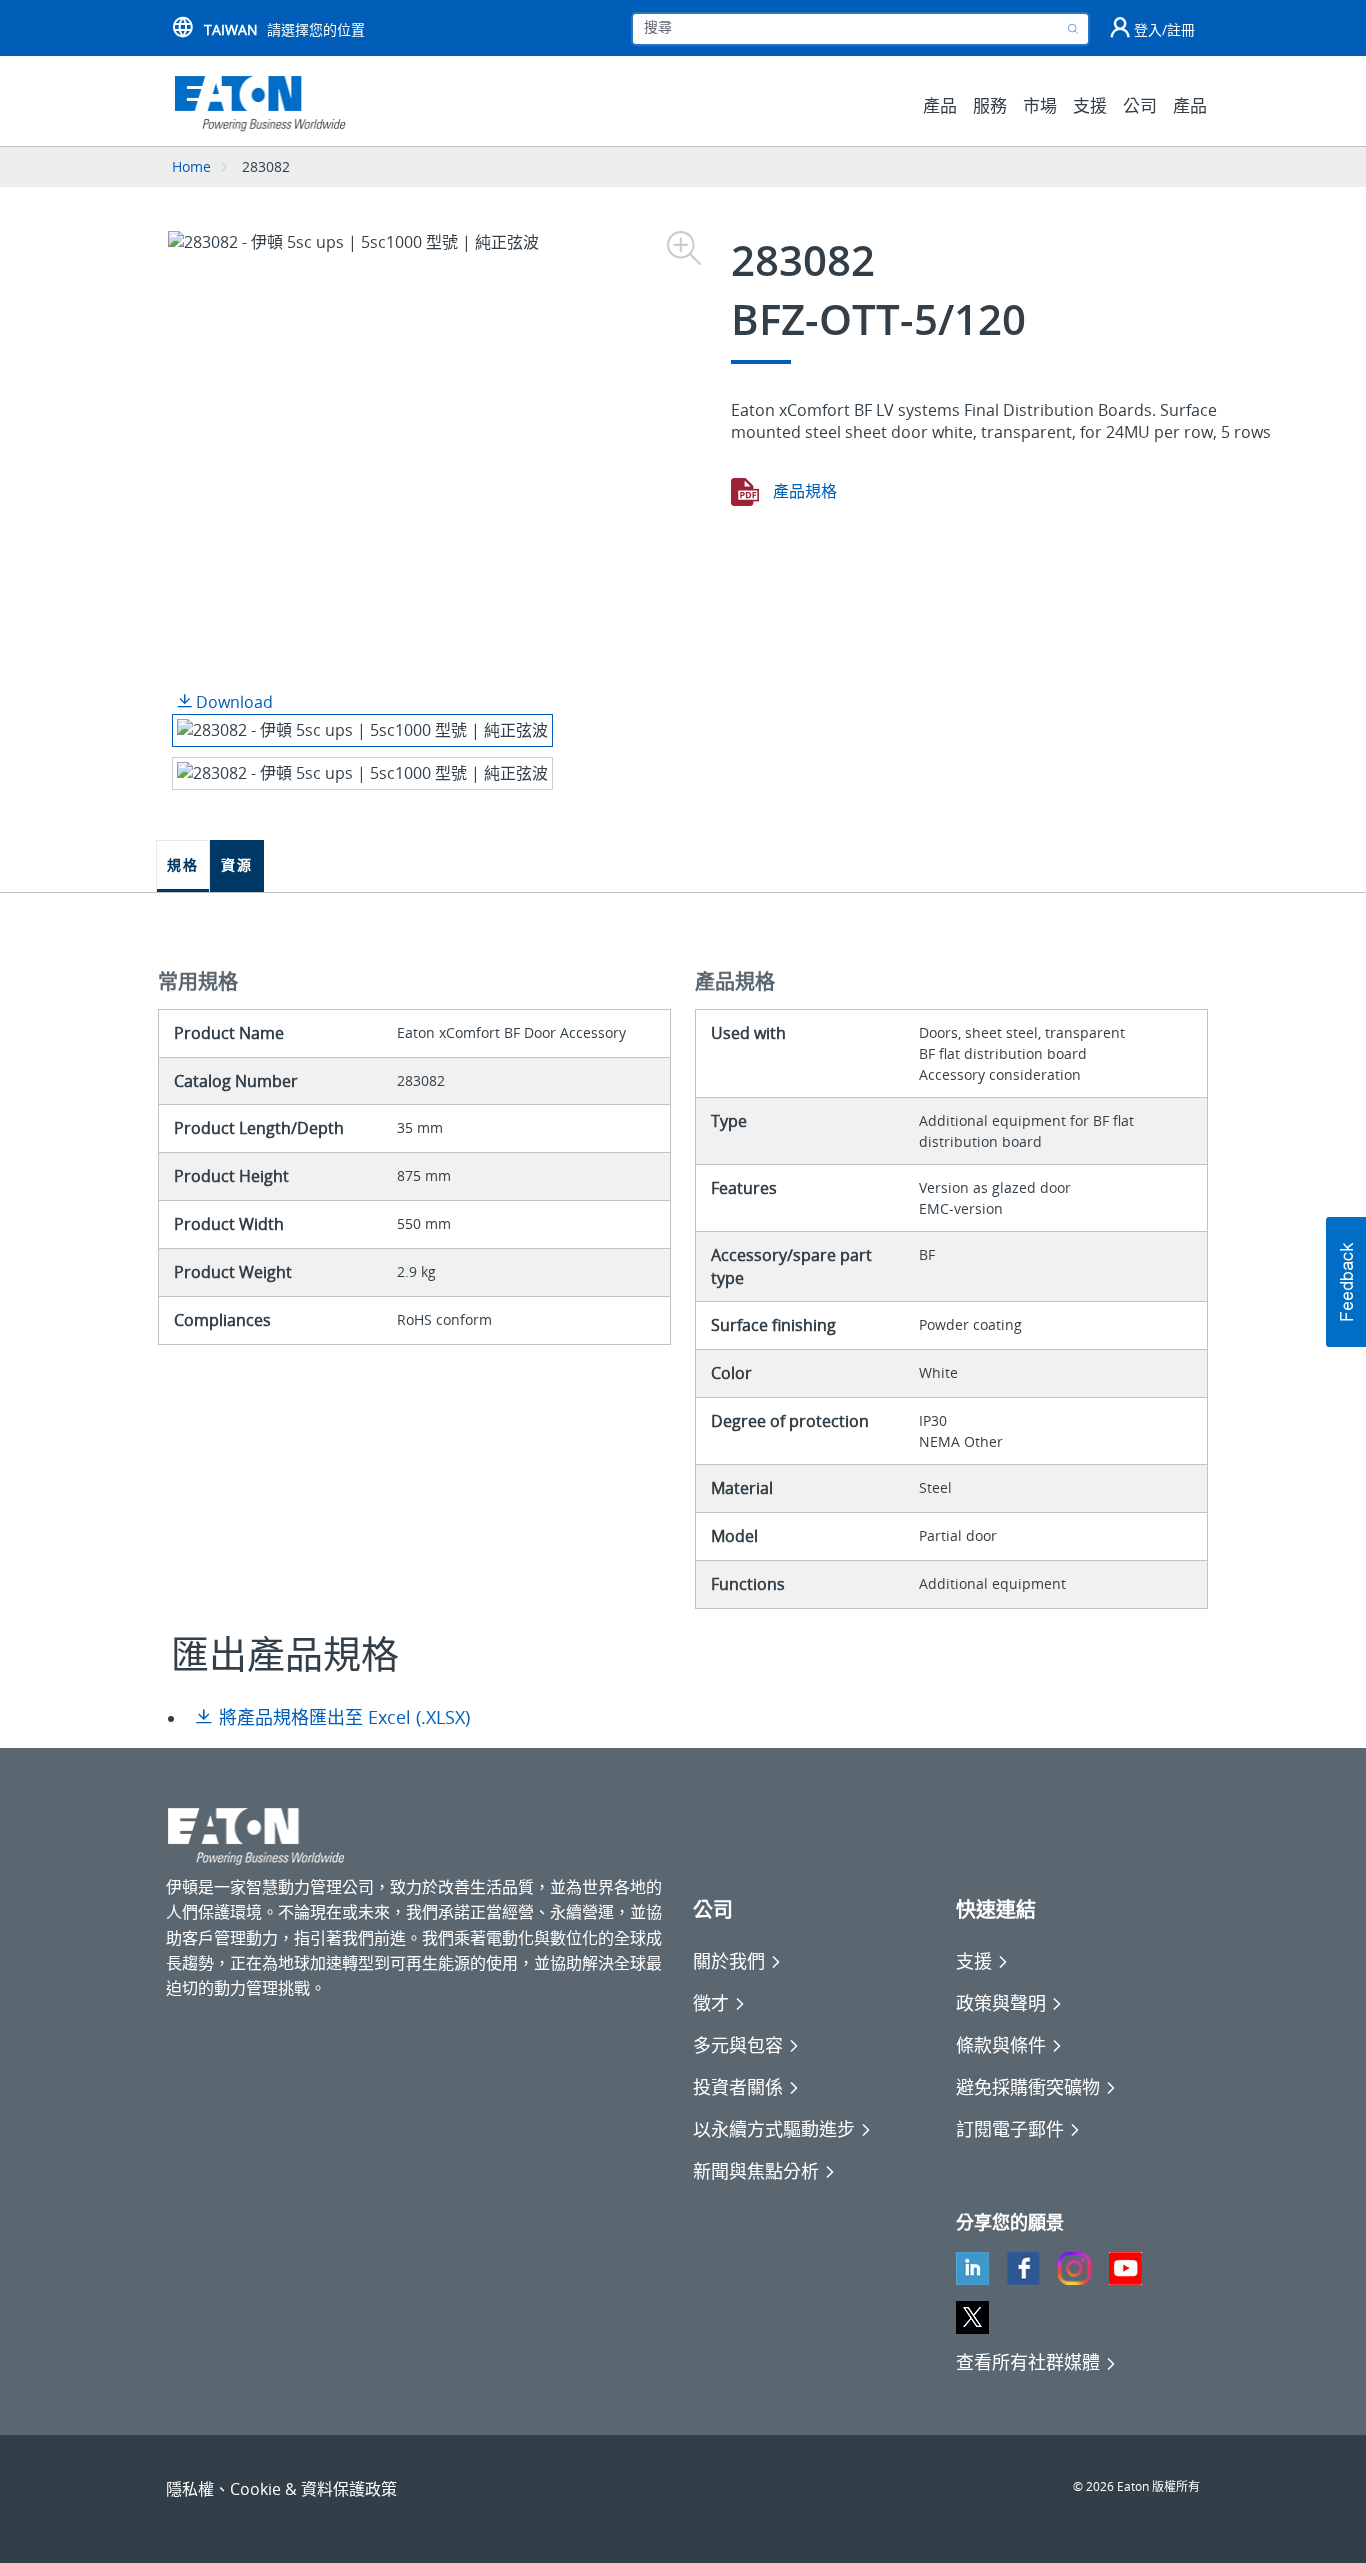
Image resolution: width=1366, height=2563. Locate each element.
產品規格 (803, 491)
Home (191, 166)
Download (232, 702)
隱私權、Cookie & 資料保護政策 (281, 2489)
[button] (1346, 1282)
